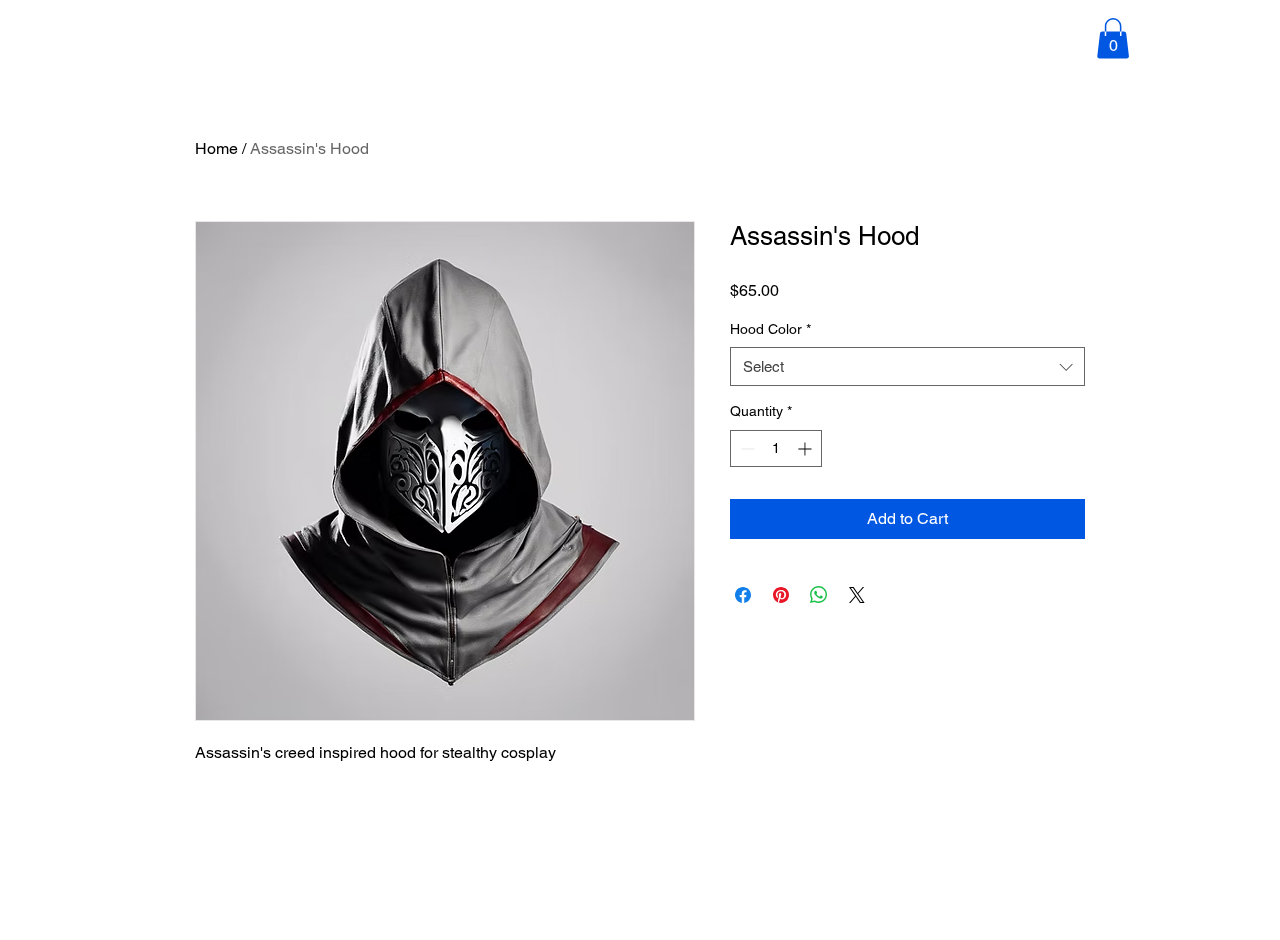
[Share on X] (857, 595)
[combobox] (907, 366)
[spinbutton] (776, 448)
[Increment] (806, 448)
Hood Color (770, 329)
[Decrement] (745, 448)
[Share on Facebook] (743, 595)
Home (216, 148)
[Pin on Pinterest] (781, 595)
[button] (1113, 38)
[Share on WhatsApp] (819, 595)
